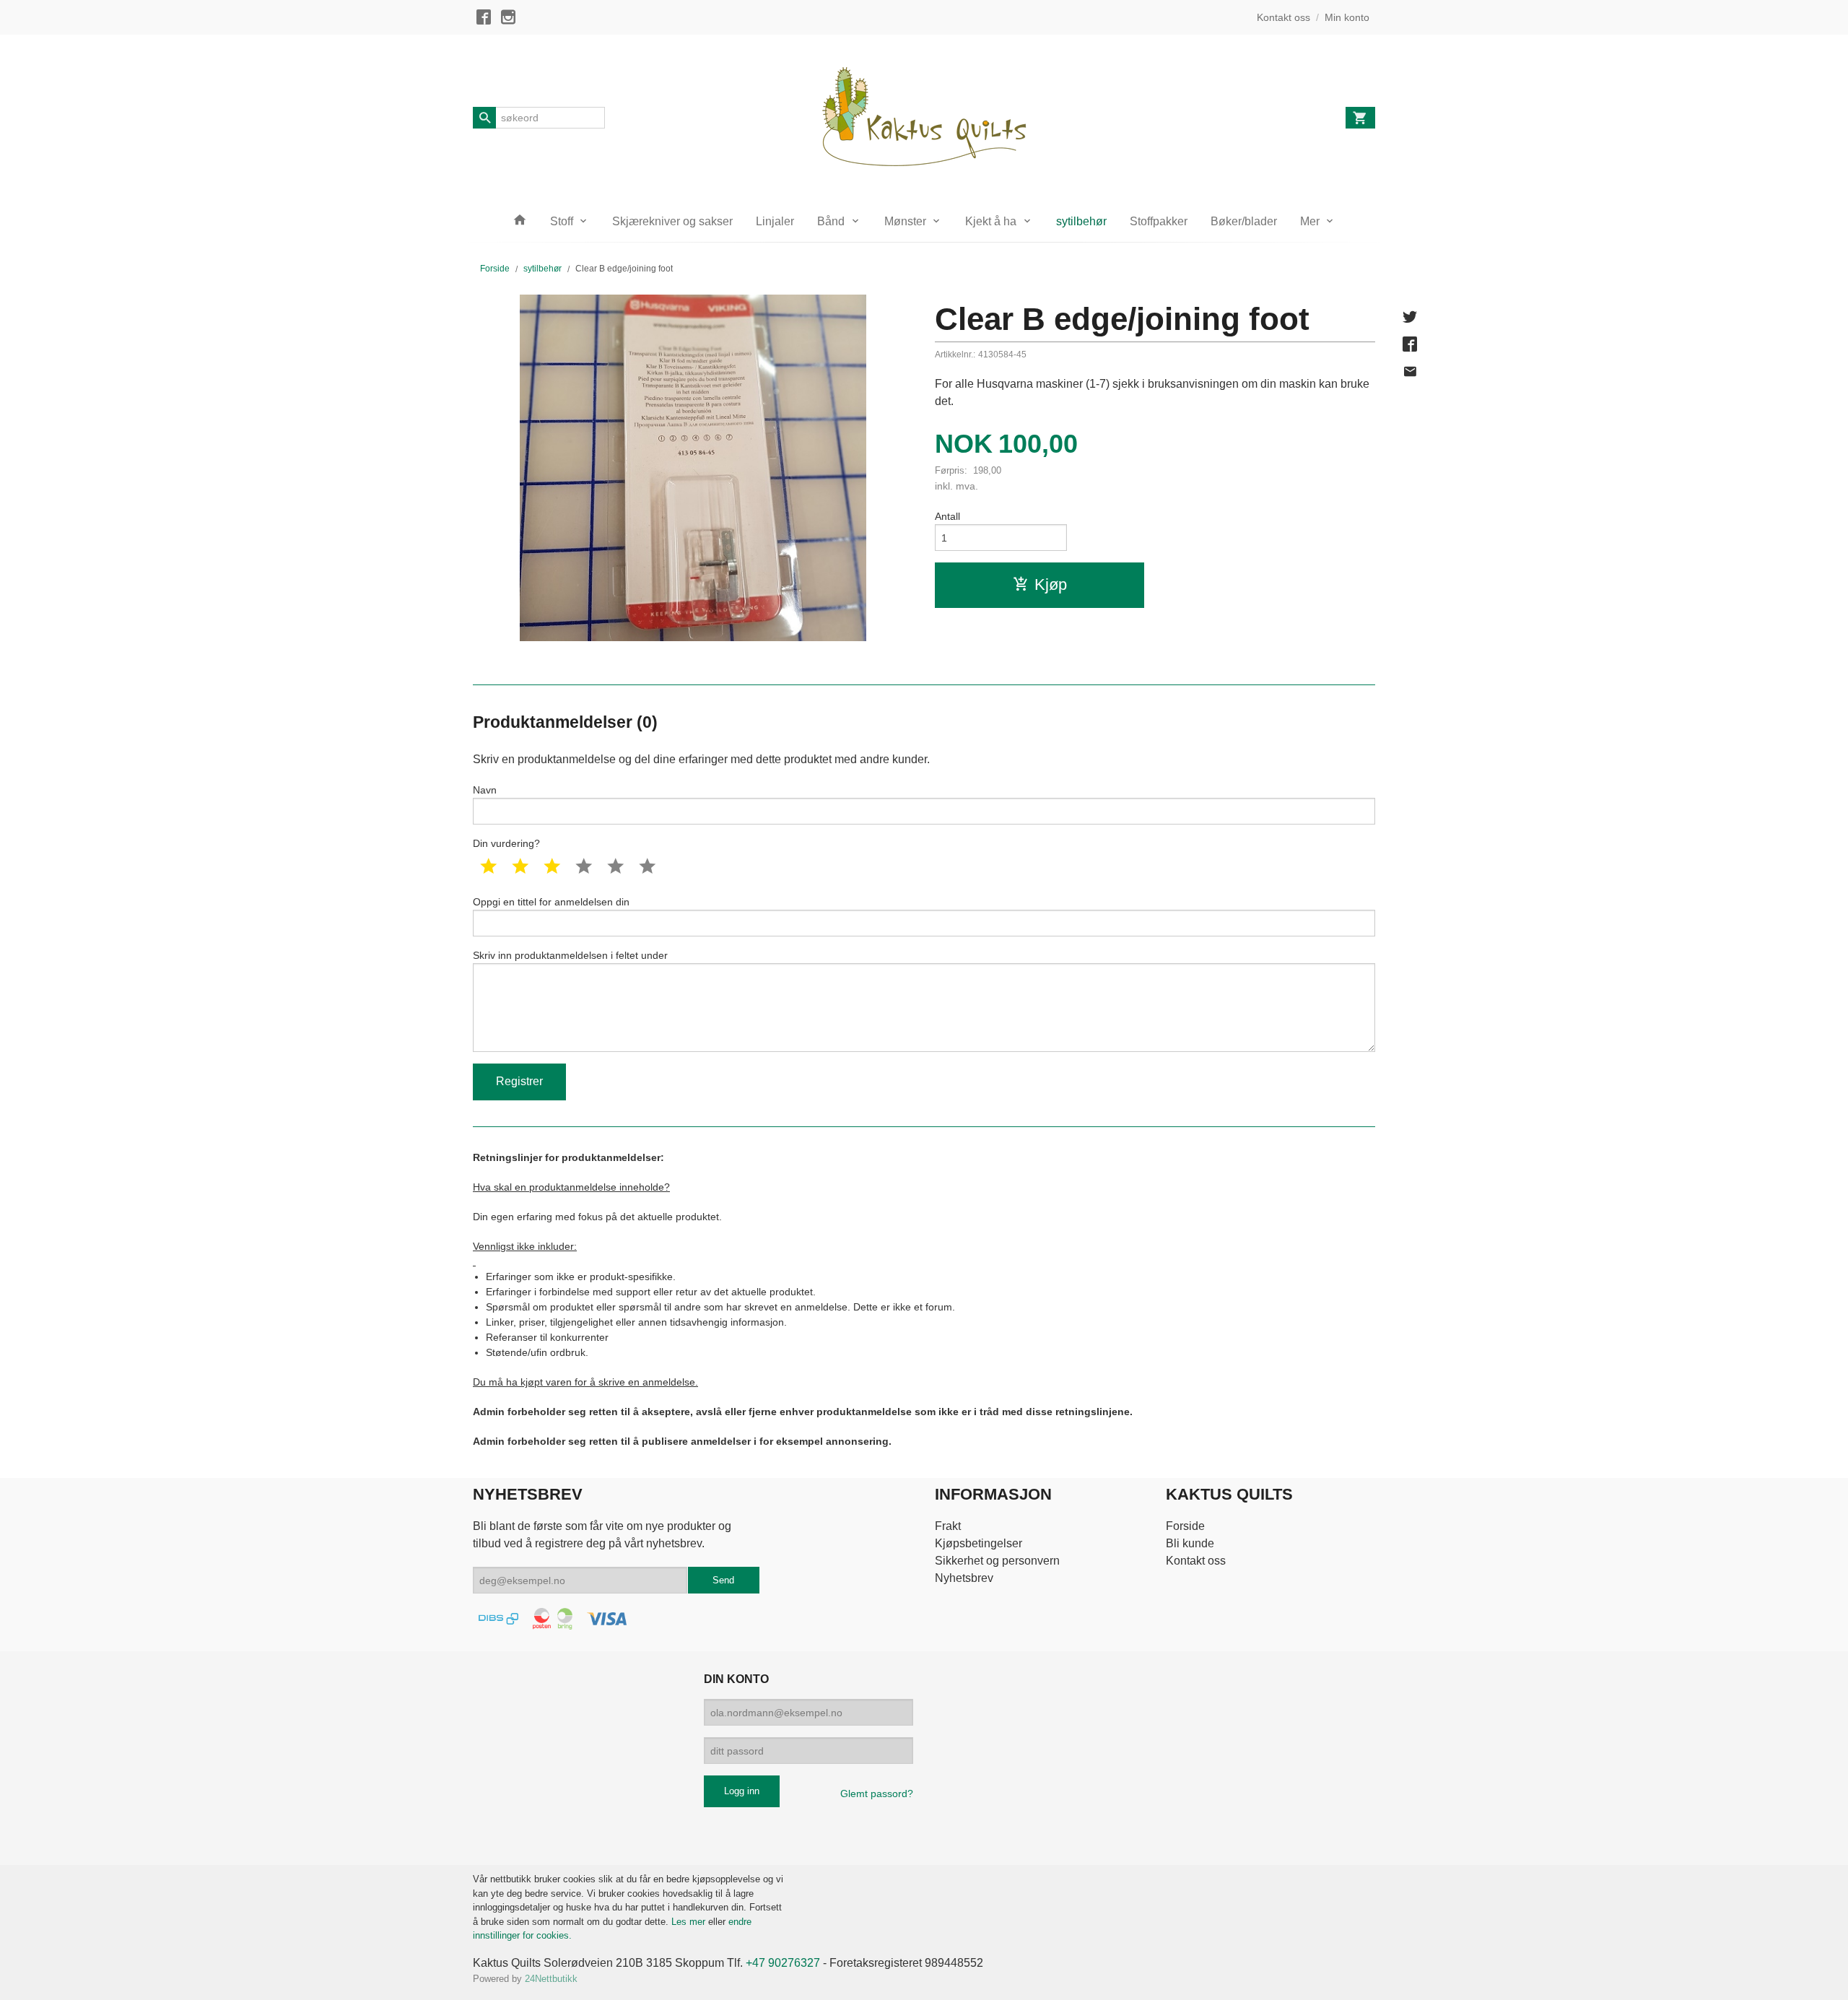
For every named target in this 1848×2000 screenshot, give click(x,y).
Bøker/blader (1244, 221)
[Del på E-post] (1410, 372)
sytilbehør (1081, 221)
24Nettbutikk (551, 1979)
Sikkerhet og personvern (997, 1561)
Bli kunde (1190, 1543)
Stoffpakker (1159, 221)
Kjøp (1051, 584)
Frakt (948, 1526)
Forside (495, 269)
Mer (1310, 221)
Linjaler (775, 221)
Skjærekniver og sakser (672, 221)
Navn (485, 790)
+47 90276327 (783, 1963)
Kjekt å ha (991, 221)
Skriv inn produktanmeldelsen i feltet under (570, 955)
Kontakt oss (1196, 1561)
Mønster (905, 221)
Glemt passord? (877, 1794)
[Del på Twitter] (1410, 317)
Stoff (562, 221)
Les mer (690, 1922)
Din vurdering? (506, 843)
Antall (947, 516)
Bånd (831, 221)
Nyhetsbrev (964, 1578)
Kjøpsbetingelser (979, 1543)
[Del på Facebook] (1410, 344)
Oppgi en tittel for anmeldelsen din (551, 902)
